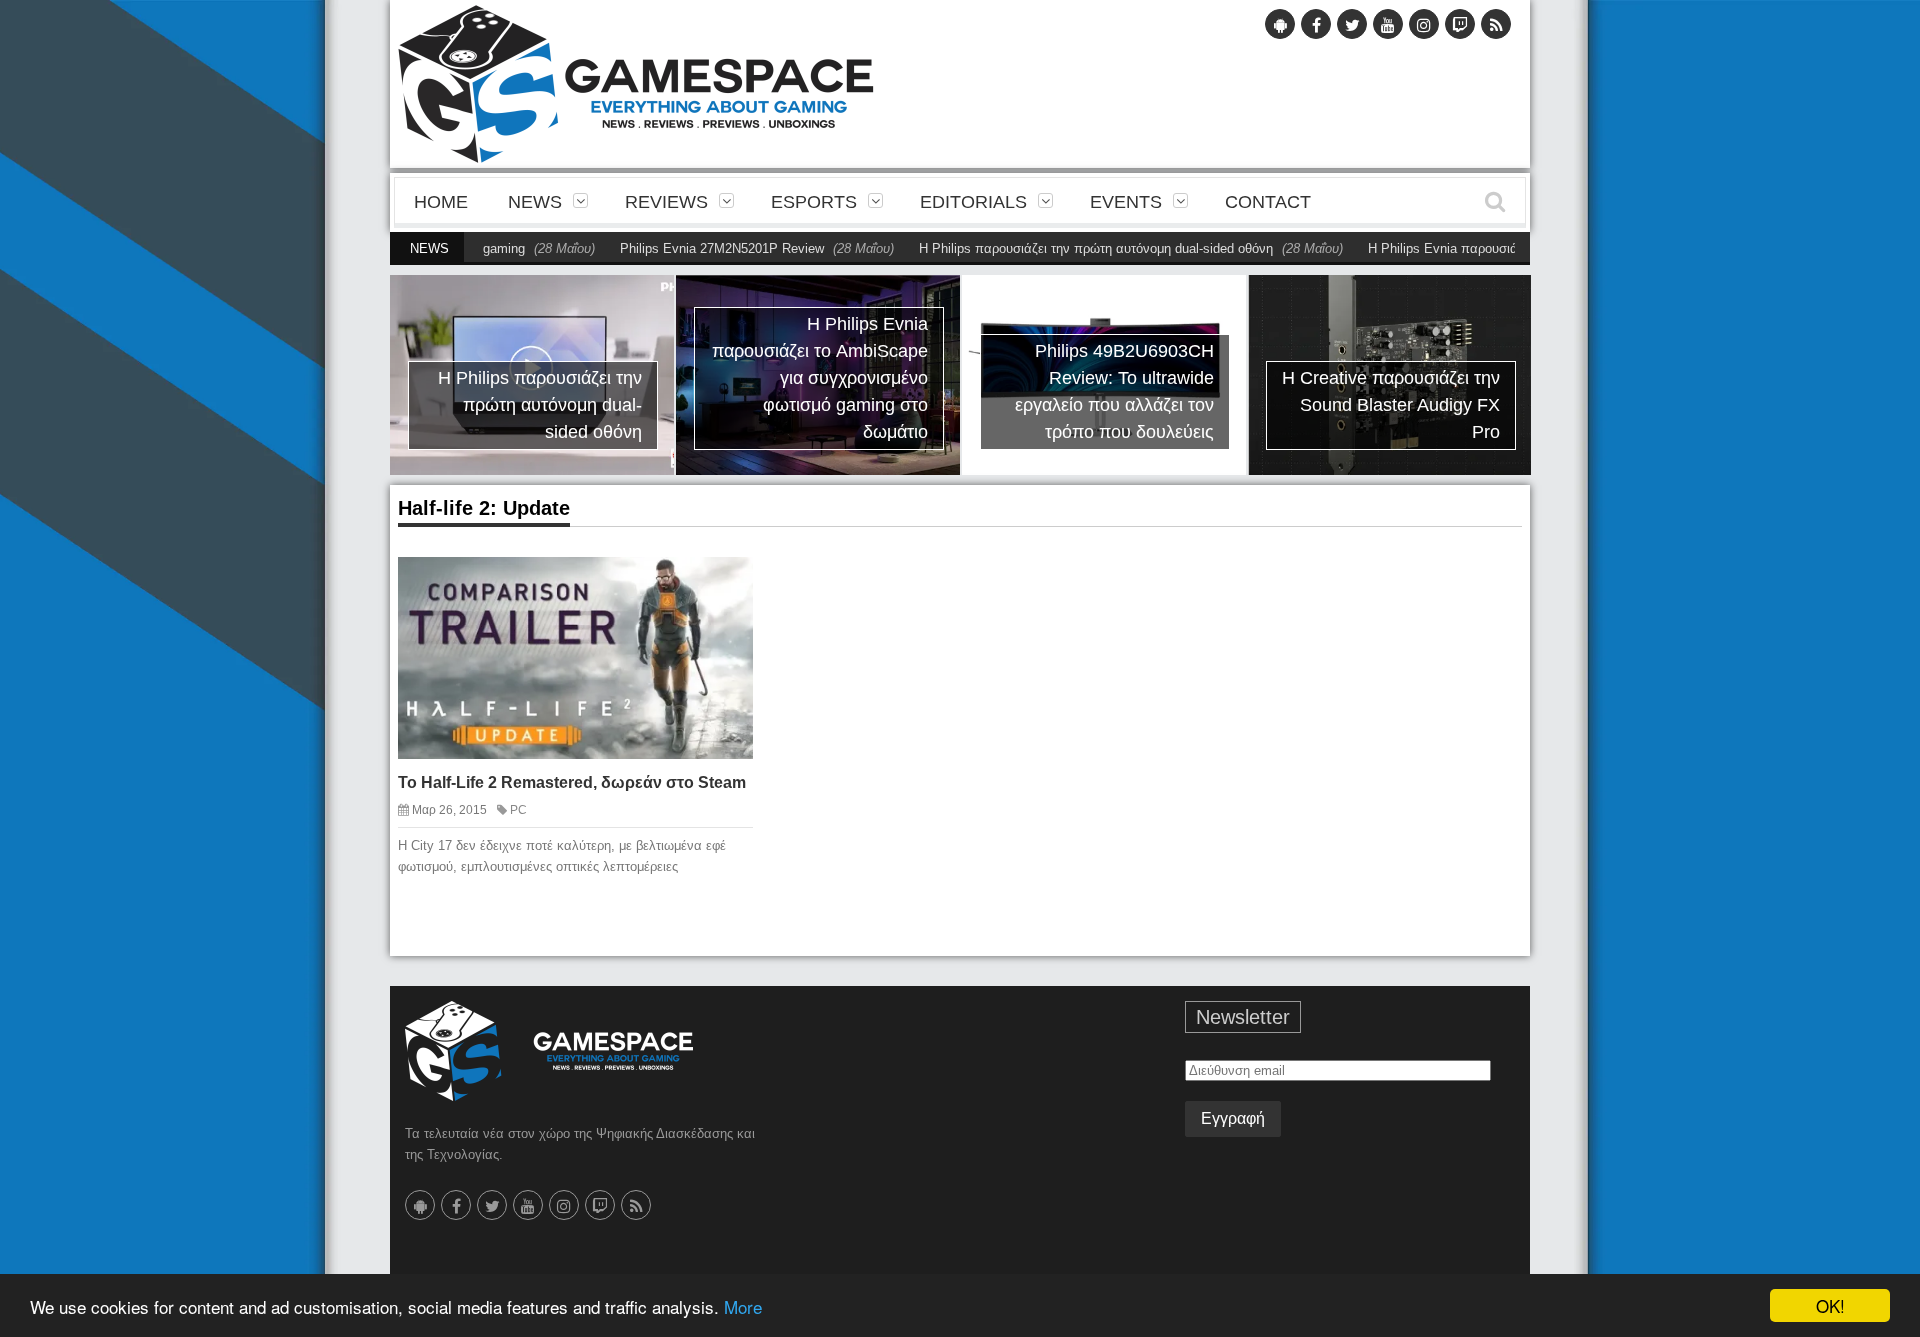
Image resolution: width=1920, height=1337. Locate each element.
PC (518, 810)
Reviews (666, 202)
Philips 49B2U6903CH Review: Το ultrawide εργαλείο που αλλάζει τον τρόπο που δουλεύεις (1114, 391)
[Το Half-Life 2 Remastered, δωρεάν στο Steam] (720, 588)
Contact (1268, 202)
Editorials (973, 202)
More (743, 1306)
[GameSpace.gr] (549, 1051)
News (535, 202)
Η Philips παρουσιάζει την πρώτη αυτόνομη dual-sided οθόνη (1053, 248)
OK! (1830, 1305)
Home (441, 202)
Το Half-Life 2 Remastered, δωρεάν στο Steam (572, 782)
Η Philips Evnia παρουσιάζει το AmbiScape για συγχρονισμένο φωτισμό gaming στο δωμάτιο (820, 378)
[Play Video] (685, 588)
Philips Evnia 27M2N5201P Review (679, 248)
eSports (814, 202)
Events (1126, 202)
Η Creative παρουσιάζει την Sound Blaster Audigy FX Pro (1391, 405)
